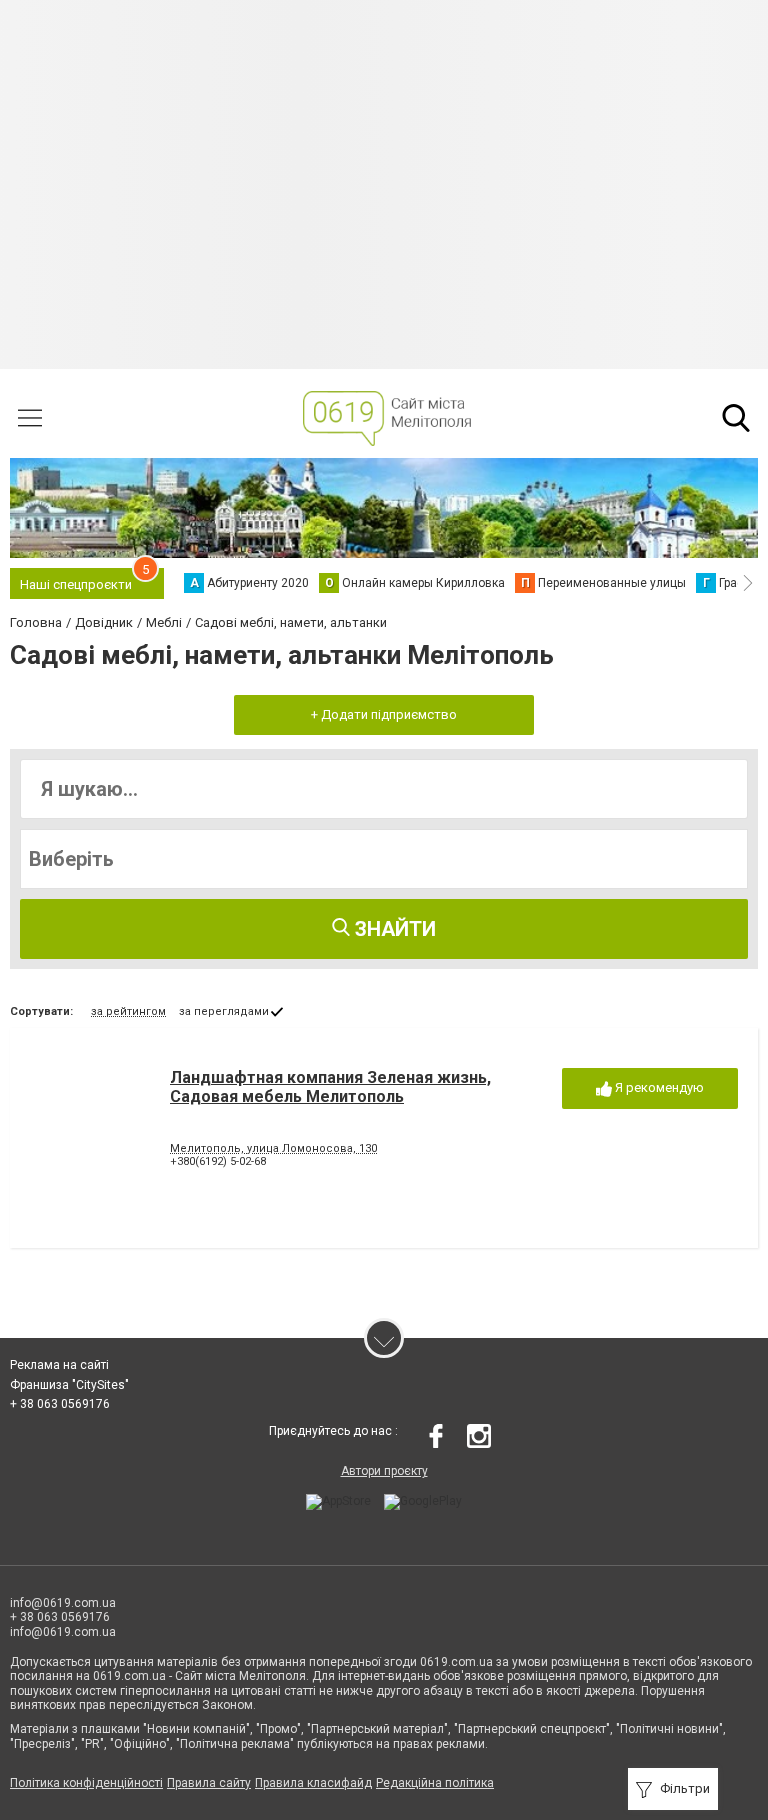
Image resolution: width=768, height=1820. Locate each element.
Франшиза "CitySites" (69, 1385)
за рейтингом (128, 1011)
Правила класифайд (313, 1783)
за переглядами (224, 1011)
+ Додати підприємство (384, 714)
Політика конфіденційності (86, 1783)
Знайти (393, 929)
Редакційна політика (435, 1783)
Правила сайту (209, 1783)
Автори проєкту (384, 1471)
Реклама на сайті (59, 1365)
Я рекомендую (658, 1087)
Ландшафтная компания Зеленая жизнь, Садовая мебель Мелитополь (330, 1087)
